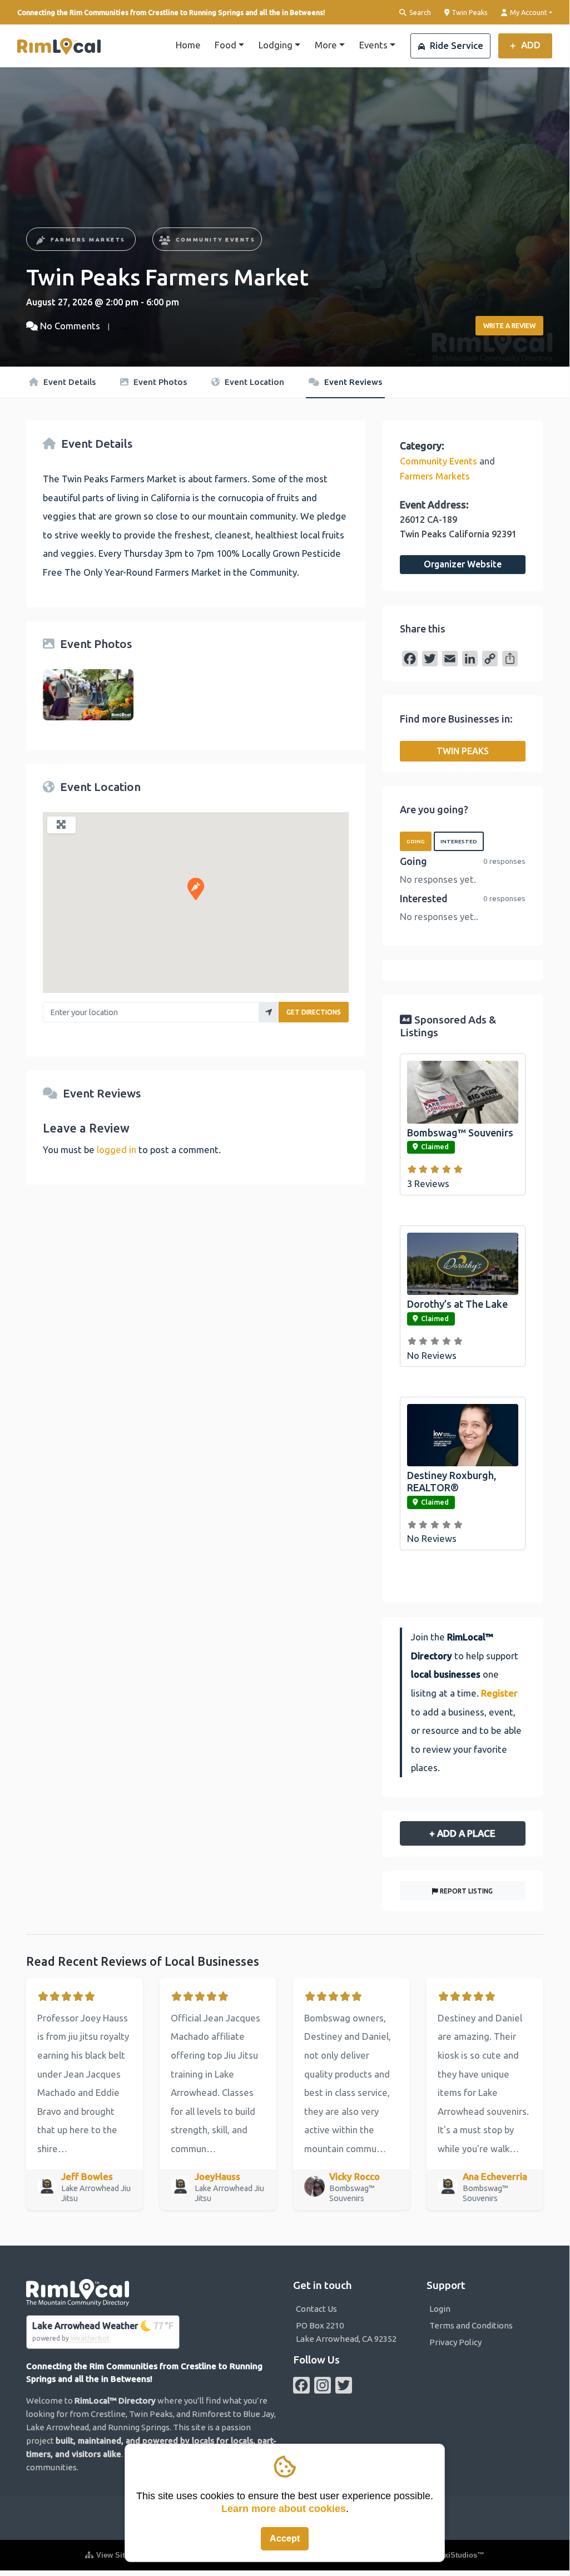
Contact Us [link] (316, 2309)
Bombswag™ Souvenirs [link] (460, 1133)
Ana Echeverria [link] (495, 2176)
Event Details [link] (68, 382)
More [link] (326, 45)
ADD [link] (530, 45)
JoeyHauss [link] (217, 2176)
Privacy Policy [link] (455, 2342)
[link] (59, 46)
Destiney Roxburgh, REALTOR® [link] (452, 1481)
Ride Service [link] (455, 45)
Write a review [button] (509, 326)
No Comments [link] (70, 326)
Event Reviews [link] (352, 382)
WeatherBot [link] (90, 2338)
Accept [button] (285, 2538)
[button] (196, 889)
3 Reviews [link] (428, 1183)
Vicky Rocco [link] (355, 2176)
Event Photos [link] (159, 382)
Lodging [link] (276, 45)
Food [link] (225, 45)
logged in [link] (117, 1149)
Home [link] (188, 45)
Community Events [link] (215, 239)
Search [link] (419, 12)
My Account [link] (528, 12)
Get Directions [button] (314, 1012)
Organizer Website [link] (463, 564)
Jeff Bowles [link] (87, 2176)
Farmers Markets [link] (88, 239)
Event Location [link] (253, 382)
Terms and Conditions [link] (471, 2325)
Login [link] (440, 2309)
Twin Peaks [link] (469, 12)
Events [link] (373, 45)
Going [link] (416, 841)
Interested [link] (459, 841)
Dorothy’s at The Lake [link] (457, 1304)
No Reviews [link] (432, 1355)
